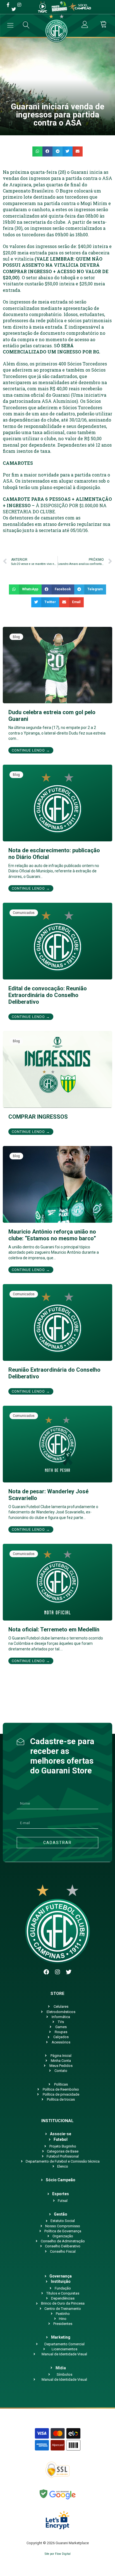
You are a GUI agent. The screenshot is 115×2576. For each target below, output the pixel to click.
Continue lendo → (31, 750)
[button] (37, 151)
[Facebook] (46, 1972)
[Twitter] (69, 1972)
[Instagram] (57, 1972)
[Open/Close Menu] (10, 25)
